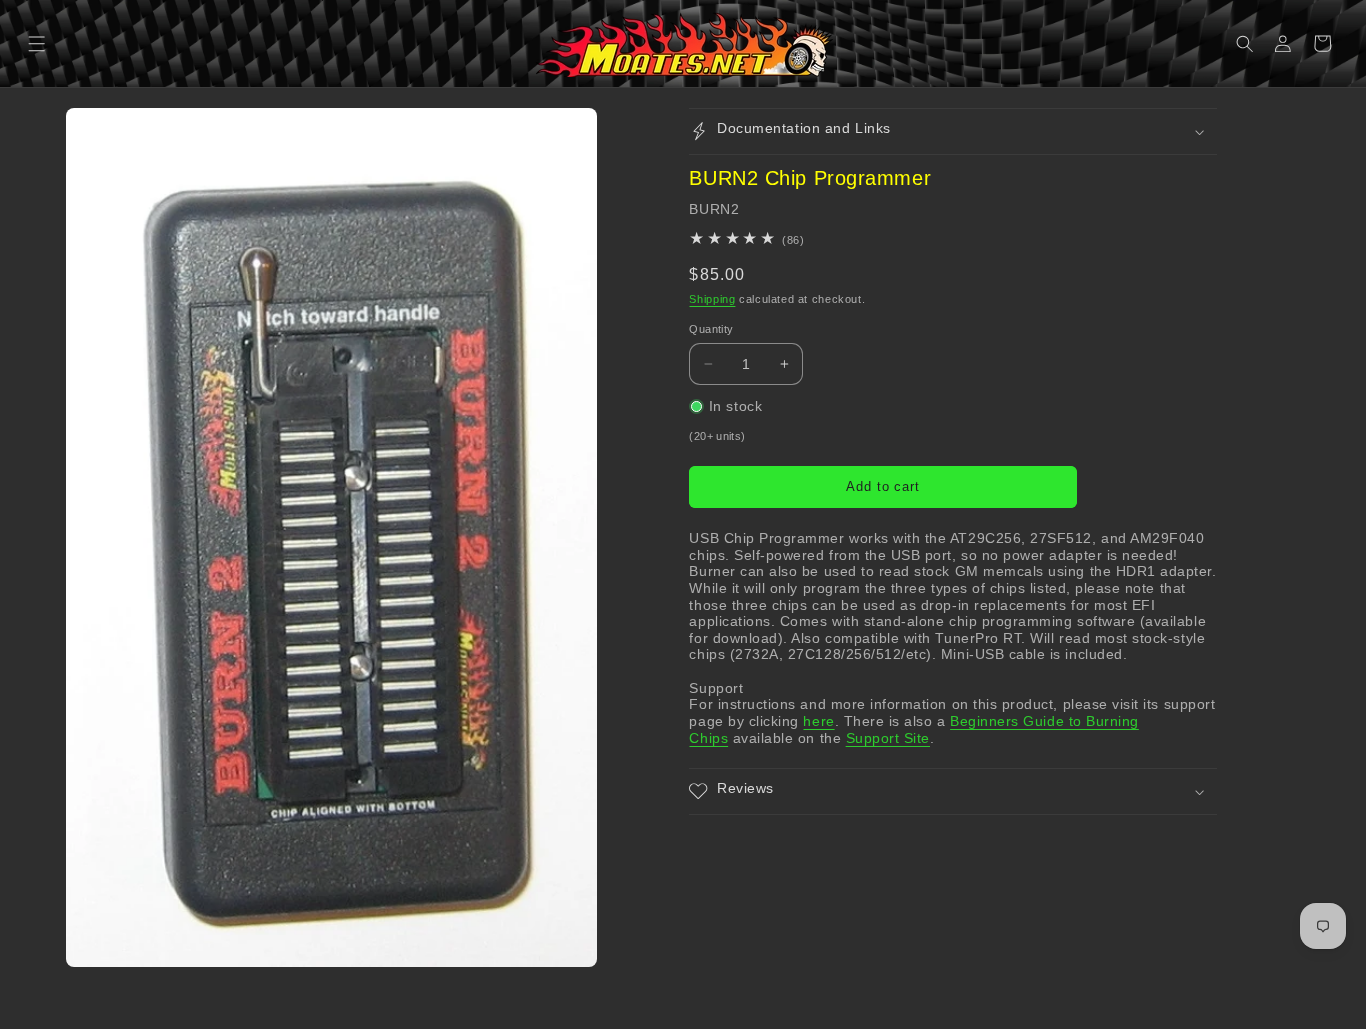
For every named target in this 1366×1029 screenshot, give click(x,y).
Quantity (711, 329)
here (818, 721)
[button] (37, 43)
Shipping (712, 299)
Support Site (888, 738)
